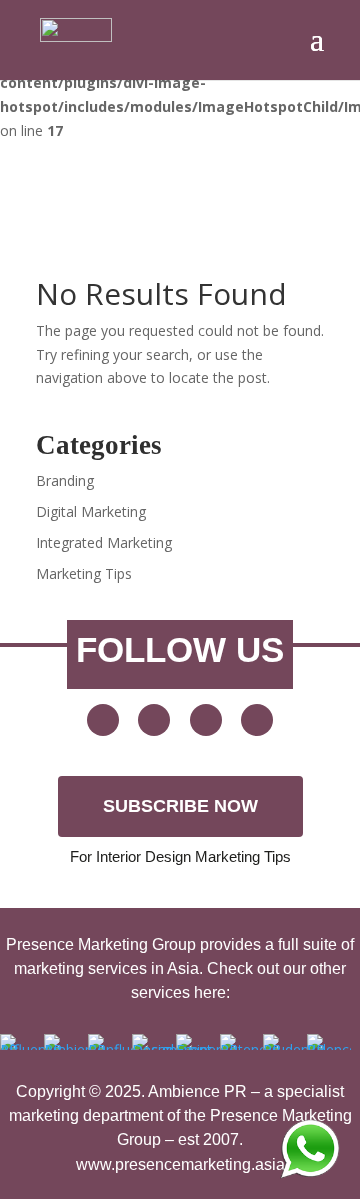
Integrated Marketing (104, 542)
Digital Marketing (91, 511)
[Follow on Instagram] (257, 720)
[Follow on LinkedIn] (206, 720)
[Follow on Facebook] (154, 720)
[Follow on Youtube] (103, 720)
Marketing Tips (84, 573)
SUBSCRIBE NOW (180, 806)
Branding (65, 480)
